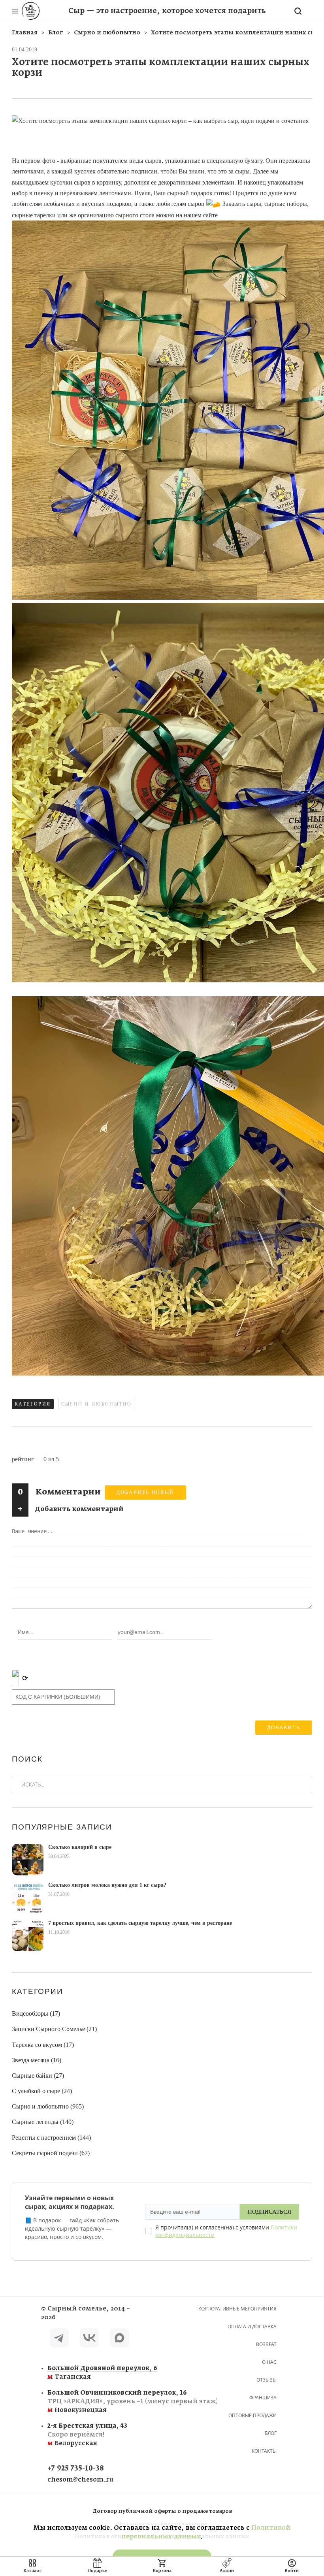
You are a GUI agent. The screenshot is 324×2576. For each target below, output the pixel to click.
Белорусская (87, 2435)
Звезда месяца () (37, 2060)
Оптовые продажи (252, 2415)
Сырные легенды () (43, 2122)
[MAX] (119, 2339)
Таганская (93, 2373)
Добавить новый (145, 1492)
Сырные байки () (38, 2076)
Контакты (264, 2451)
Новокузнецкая (93, 2402)
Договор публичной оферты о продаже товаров (162, 2511)
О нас (269, 2362)
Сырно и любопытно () (48, 2106)
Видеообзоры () (36, 2014)
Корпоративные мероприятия (237, 2309)
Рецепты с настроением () (51, 2138)
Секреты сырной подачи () (51, 2153)
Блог (271, 2433)
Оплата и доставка (252, 2326)
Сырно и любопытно (97, 1404)
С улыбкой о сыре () (42, 2091)
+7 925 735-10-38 (76, 2469)
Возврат (266, 2344)
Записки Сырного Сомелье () (54, 2029)
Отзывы (267, 2380)
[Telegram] (59, 2339)
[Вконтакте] (89, 2339)
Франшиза (263, 2398)
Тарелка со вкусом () (43, 2045)
